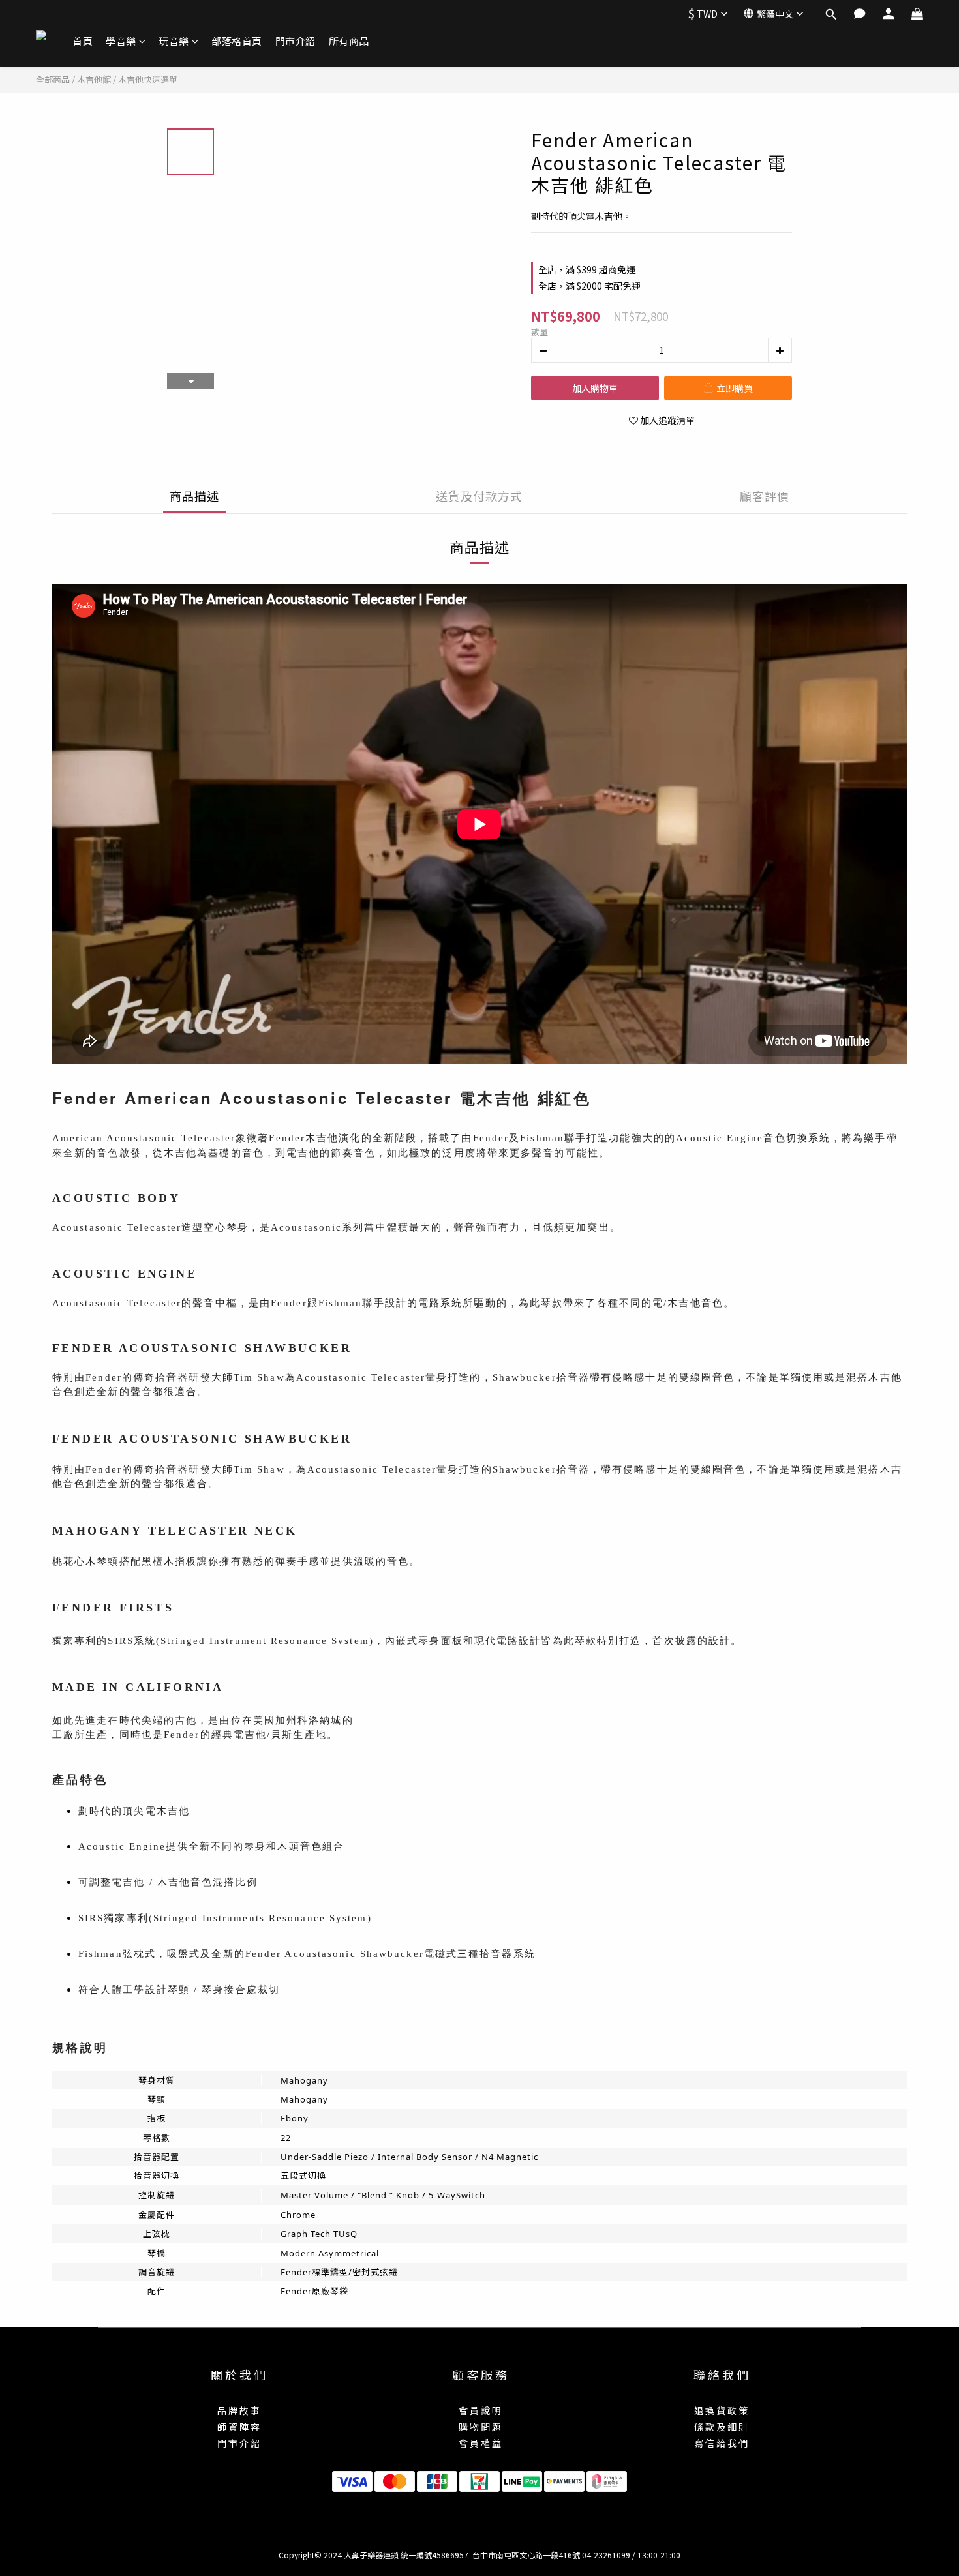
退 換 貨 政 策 (721, 2410)
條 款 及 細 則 (721, 2427)
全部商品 (53, 79)
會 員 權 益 (480, 2443)
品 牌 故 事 (238, 2410)
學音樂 (121, 41)
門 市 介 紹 (238, 2443)
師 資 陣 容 (238, 2427)
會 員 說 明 (480, 2410)
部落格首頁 (237, 41)
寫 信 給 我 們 (721, 2443)
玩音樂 (174, 41)
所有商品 (349, 41)
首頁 (83, 41)
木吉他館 (94, 79)
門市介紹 (296, 41)
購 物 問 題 (480, 2427)
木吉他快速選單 (148, 79)
